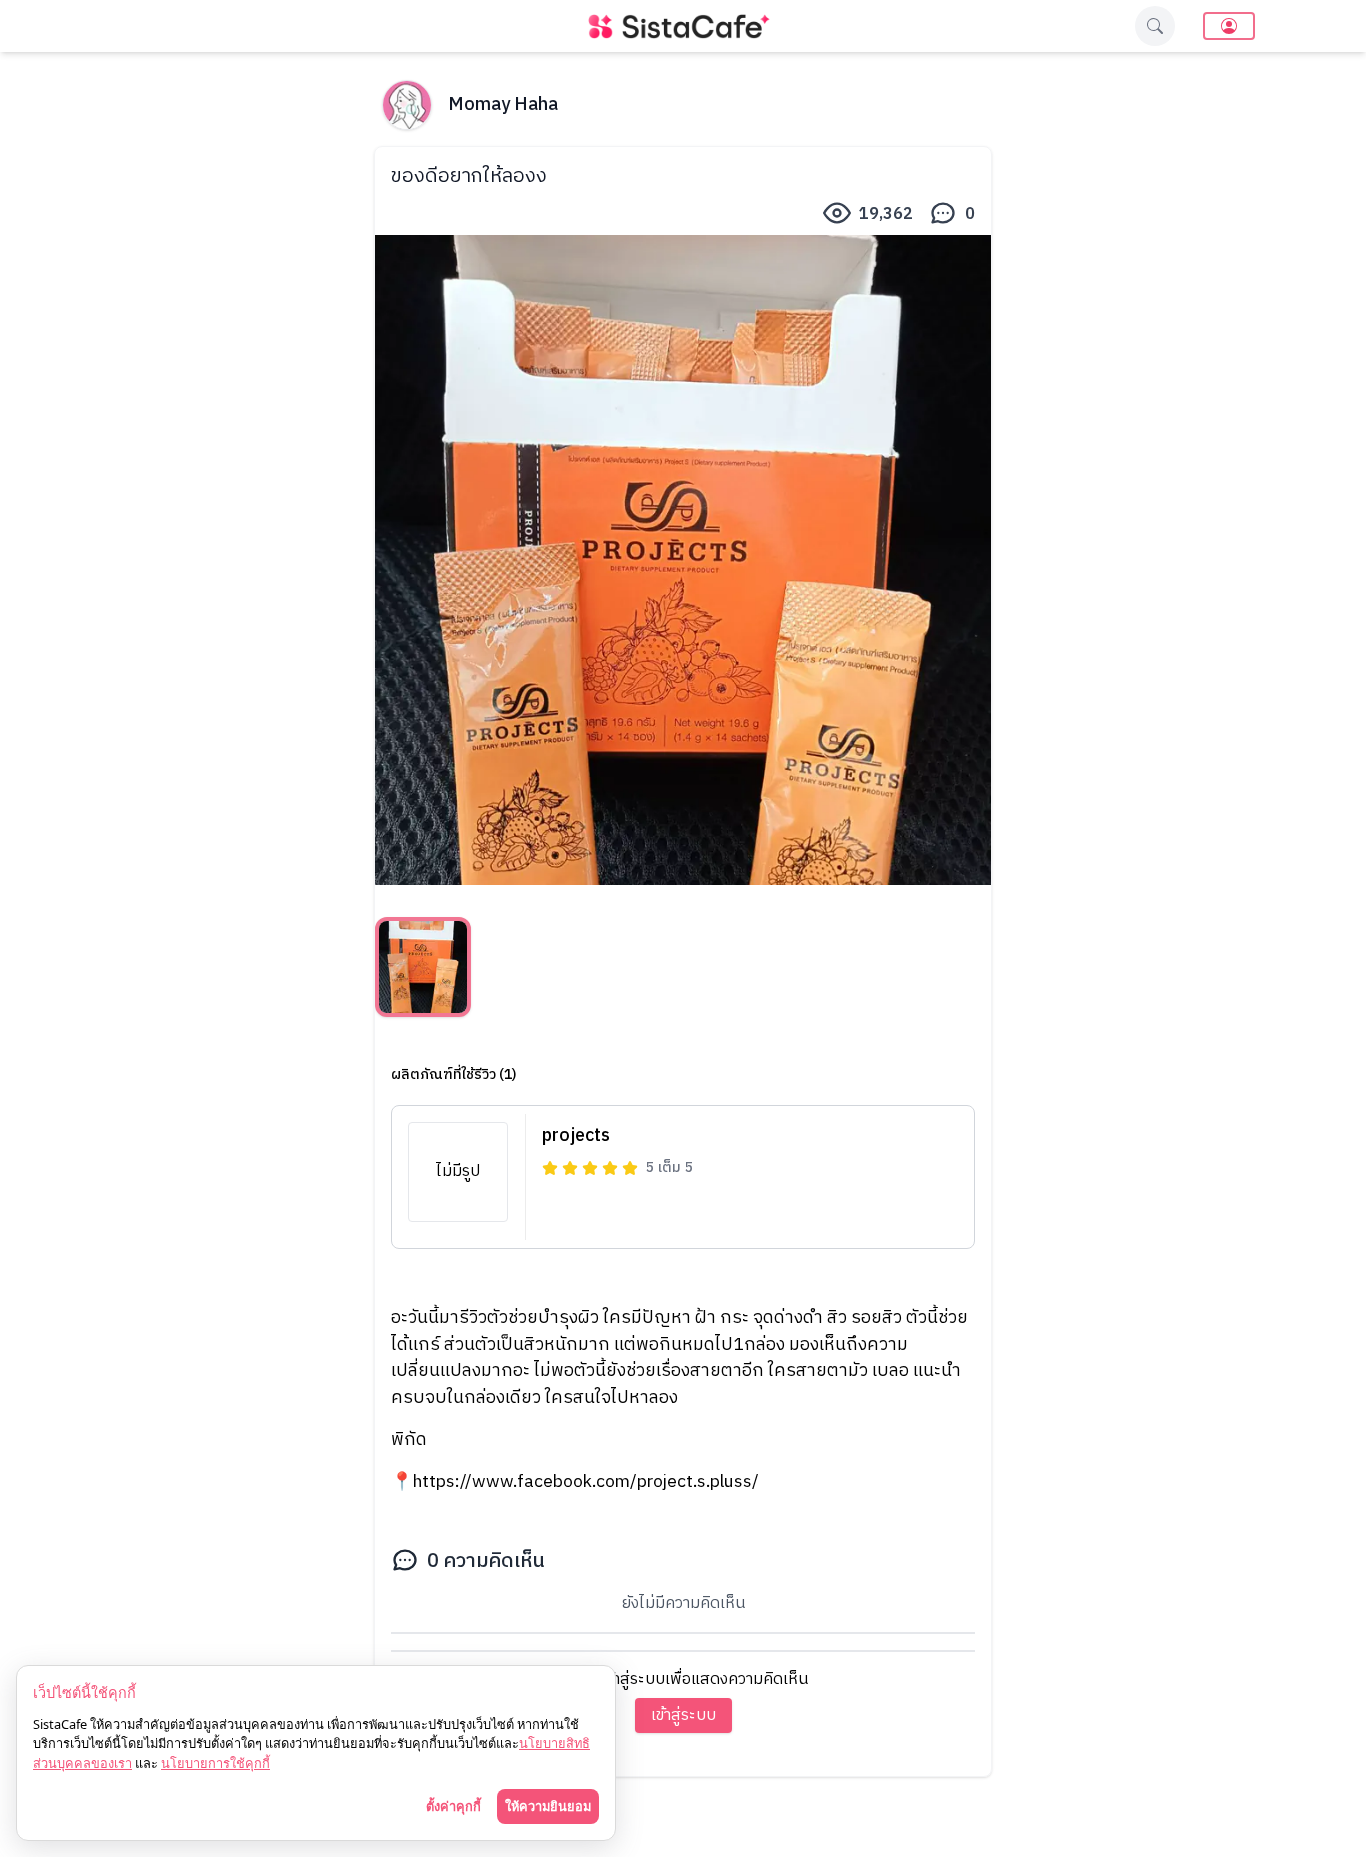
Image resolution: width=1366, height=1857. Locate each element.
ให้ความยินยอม (548, 1806)
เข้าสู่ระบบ (683, 1715)
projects (576, 1136)
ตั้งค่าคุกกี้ (453, 1806)
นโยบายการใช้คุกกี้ (215, 1763)
